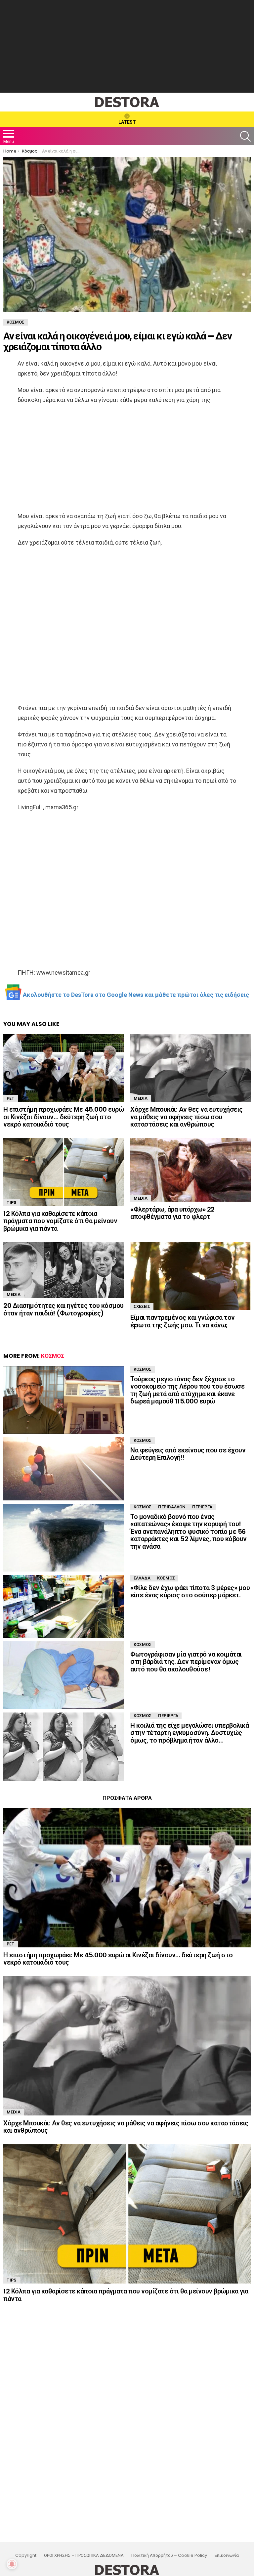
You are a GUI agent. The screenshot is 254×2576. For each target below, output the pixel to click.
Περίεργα (202, 1507)
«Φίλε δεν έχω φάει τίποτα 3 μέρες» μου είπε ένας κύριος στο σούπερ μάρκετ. (190, 1592)
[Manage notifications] (12, 2564)
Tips (12, 1202)
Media (141, 1098)
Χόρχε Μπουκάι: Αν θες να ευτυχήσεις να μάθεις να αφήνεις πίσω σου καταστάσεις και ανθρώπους (187, 1117)
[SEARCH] (245, 136)
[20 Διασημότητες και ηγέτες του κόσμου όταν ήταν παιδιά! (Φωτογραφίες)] (63, 1270)
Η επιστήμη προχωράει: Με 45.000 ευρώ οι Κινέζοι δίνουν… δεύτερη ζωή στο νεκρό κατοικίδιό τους (63, 1117)
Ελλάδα (142, 1578)
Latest (127, 122)
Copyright (26, 2555)
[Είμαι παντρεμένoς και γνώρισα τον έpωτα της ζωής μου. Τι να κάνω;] (190, 1276)
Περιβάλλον (172, 1507)
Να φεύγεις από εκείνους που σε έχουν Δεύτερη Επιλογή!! (188, 1454)
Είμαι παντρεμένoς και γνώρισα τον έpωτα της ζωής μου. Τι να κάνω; (183, 1321)
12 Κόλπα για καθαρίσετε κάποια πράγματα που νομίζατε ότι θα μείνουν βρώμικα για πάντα (60, 1221)
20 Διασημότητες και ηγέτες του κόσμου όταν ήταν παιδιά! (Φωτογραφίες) (63, 1309)
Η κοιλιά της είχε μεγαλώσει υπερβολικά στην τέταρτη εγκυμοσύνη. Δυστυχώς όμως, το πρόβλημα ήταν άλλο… (190, 1733)
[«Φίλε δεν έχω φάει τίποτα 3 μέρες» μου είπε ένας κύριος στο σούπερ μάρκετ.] (63, 1606)
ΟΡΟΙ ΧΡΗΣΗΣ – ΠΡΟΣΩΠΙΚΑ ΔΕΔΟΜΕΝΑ (84, 2555)
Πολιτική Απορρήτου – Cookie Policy (169, 2555)
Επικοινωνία (227, 2555)
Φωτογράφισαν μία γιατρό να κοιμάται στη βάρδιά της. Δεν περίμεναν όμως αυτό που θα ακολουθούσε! (186, 1662)
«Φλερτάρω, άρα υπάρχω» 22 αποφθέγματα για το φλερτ (172, 1213)
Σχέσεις (142, 1306)
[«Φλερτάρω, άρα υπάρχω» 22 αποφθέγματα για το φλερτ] (190, 1170)
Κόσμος (53, 1356)
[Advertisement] (127, 46)
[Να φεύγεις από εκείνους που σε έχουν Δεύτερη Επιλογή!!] (63, 1469)
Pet (11, 1098)
